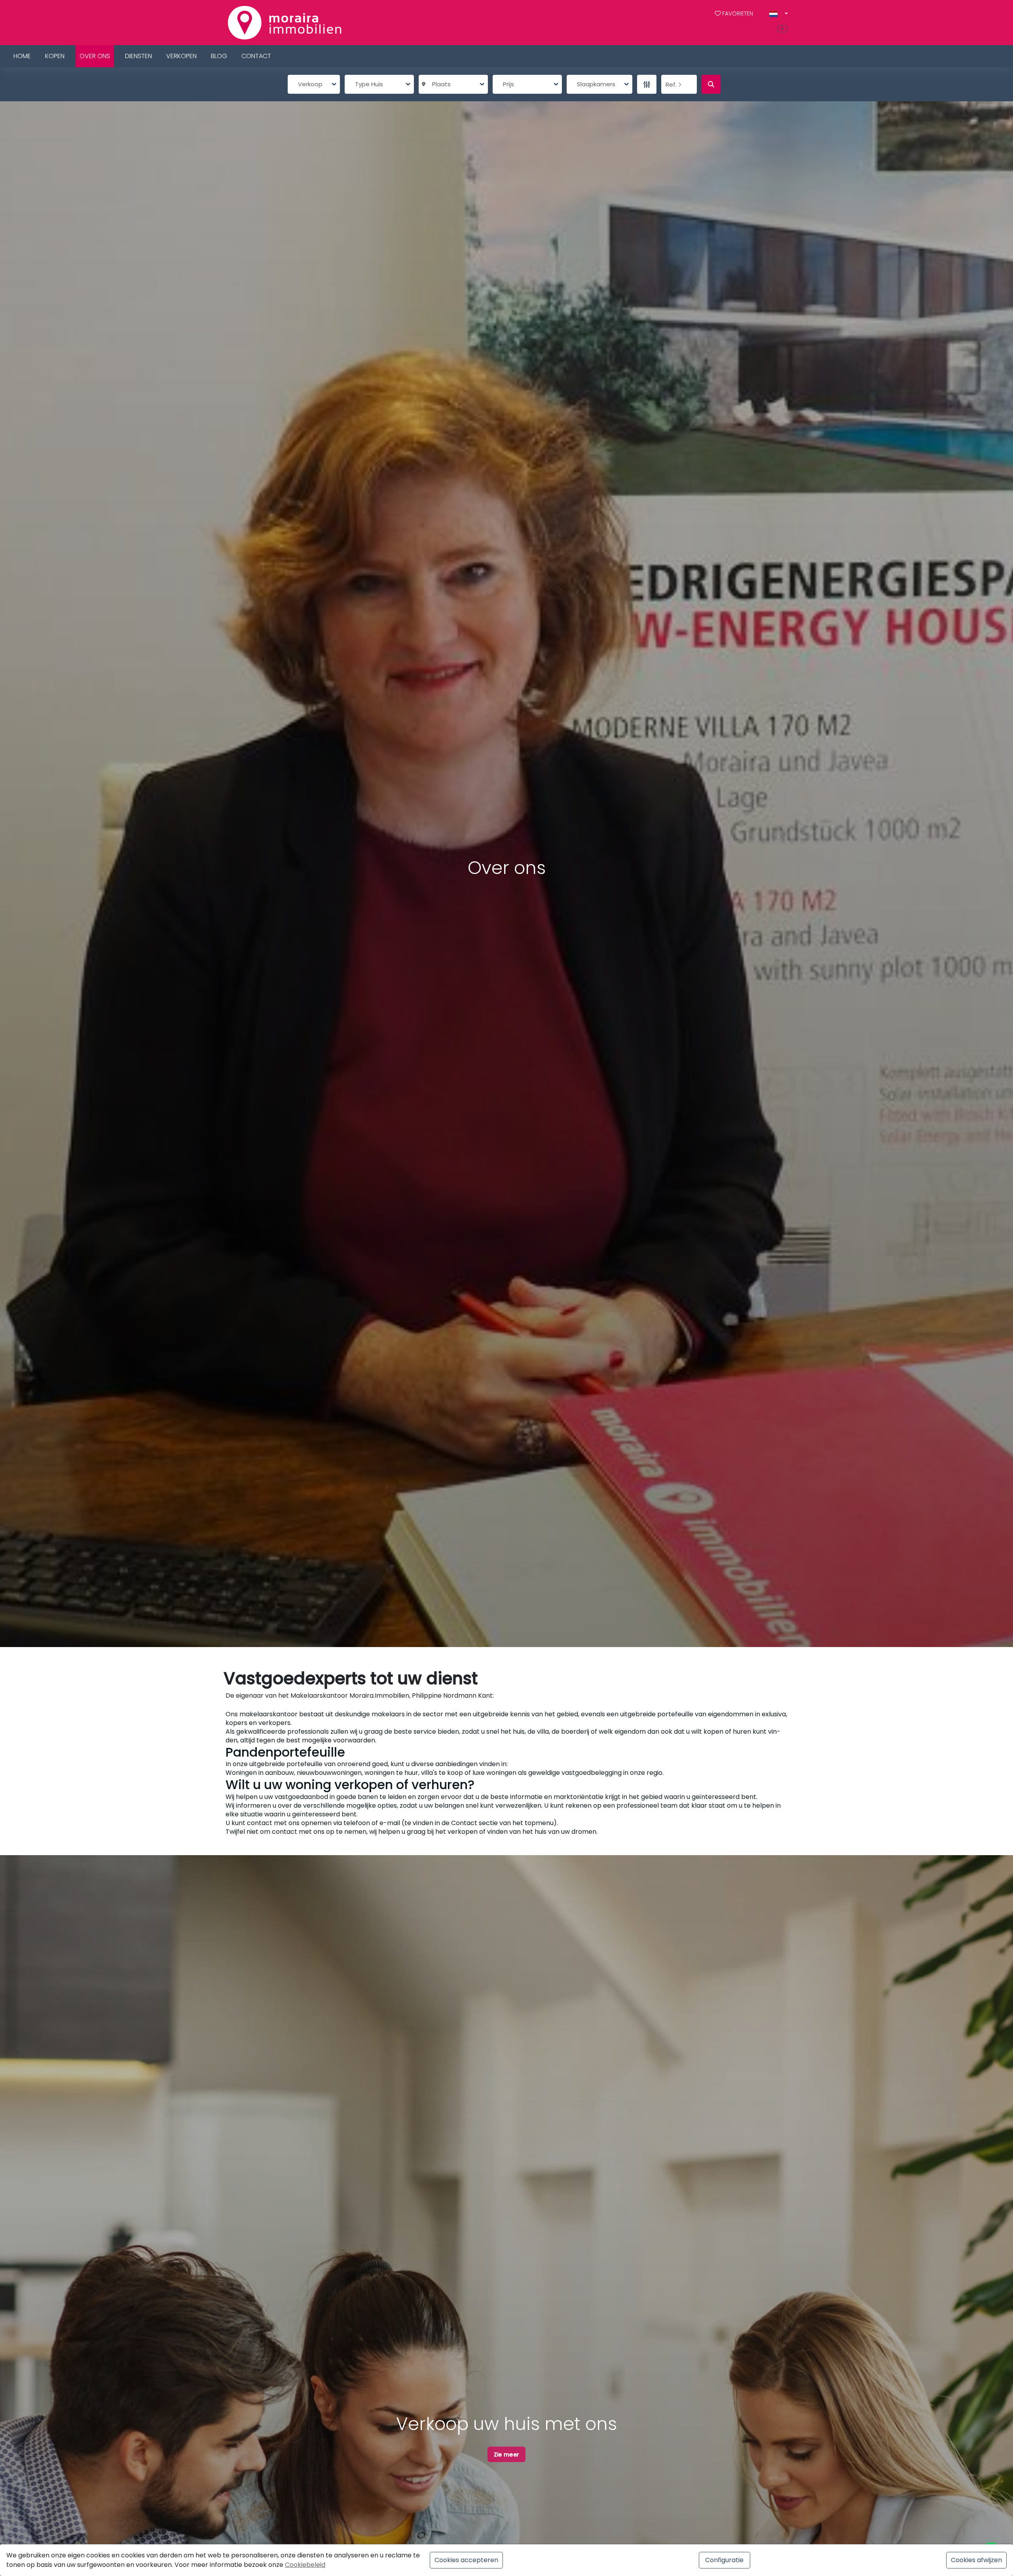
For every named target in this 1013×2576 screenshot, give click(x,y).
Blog (219, 56)
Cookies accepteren (466, 2560)
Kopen (55, 56)
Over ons (95, 56)
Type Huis (369, 84)
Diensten (138, 56)
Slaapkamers (596, 84)
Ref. (672, 84)
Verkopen (181, 56)
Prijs (508, 84)
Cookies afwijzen (976, 2560)
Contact (256, 56)
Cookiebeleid (305, 2565)
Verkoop (310, 84)
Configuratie (724, 2560)
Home (22, 56)
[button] (779, 14)
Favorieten (738, 13)
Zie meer (506, 2454)
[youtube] (784, 29)
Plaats (440, 84)
